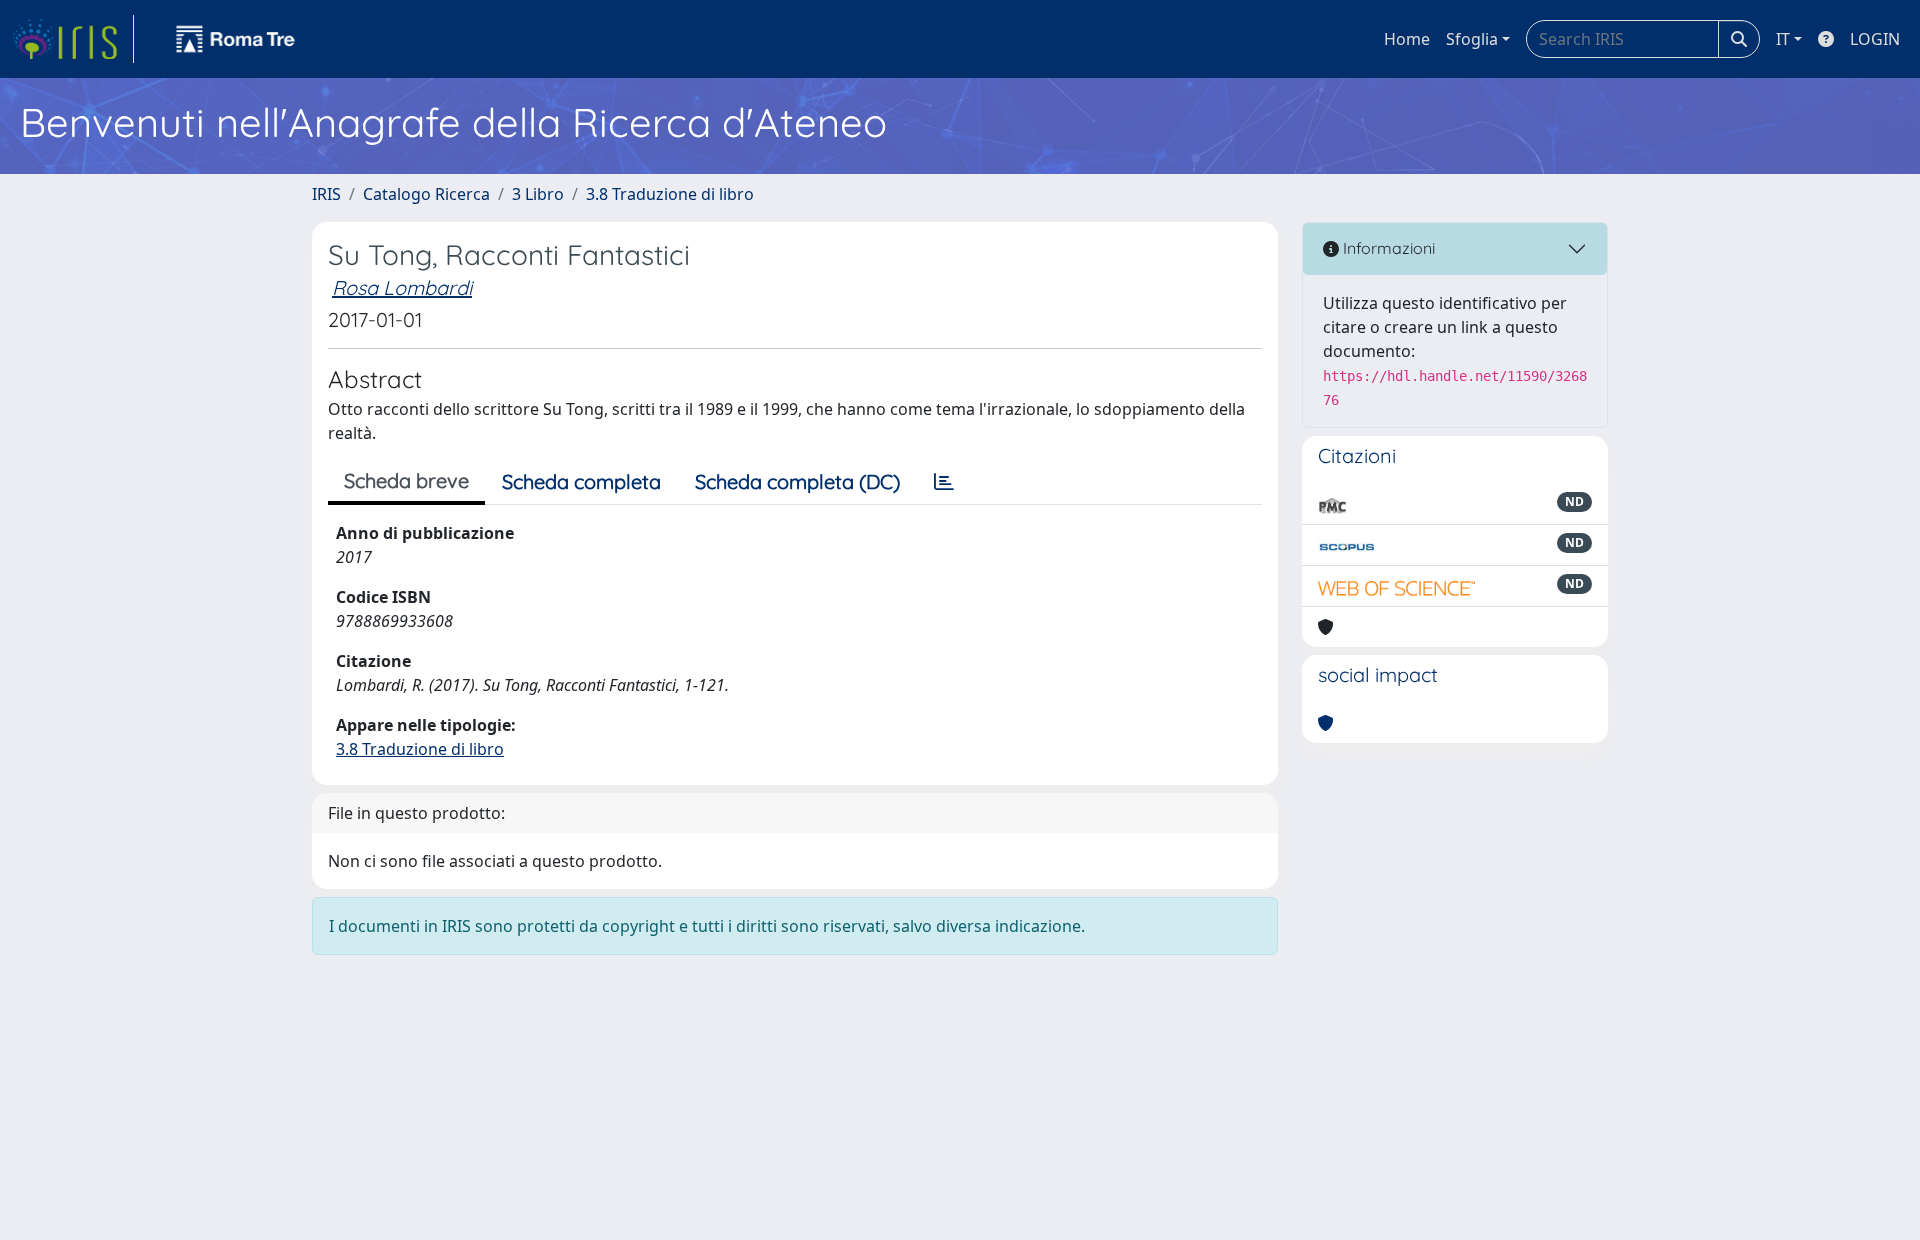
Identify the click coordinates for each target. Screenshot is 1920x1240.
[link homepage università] (236, 39)
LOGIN (1875, 39)
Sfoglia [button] (1472, 39)
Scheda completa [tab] (581, 481)
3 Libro (538, 194)
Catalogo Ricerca (426, 194)
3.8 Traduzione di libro (670, 194)
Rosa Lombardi (402, 287)
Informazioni (1387, 248)
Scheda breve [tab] (406, 480)
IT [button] (1783, 39)
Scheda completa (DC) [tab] (797, 481)
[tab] (944, 482)
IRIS (326, 194)
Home (1407, 39)
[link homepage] (73, 39)
